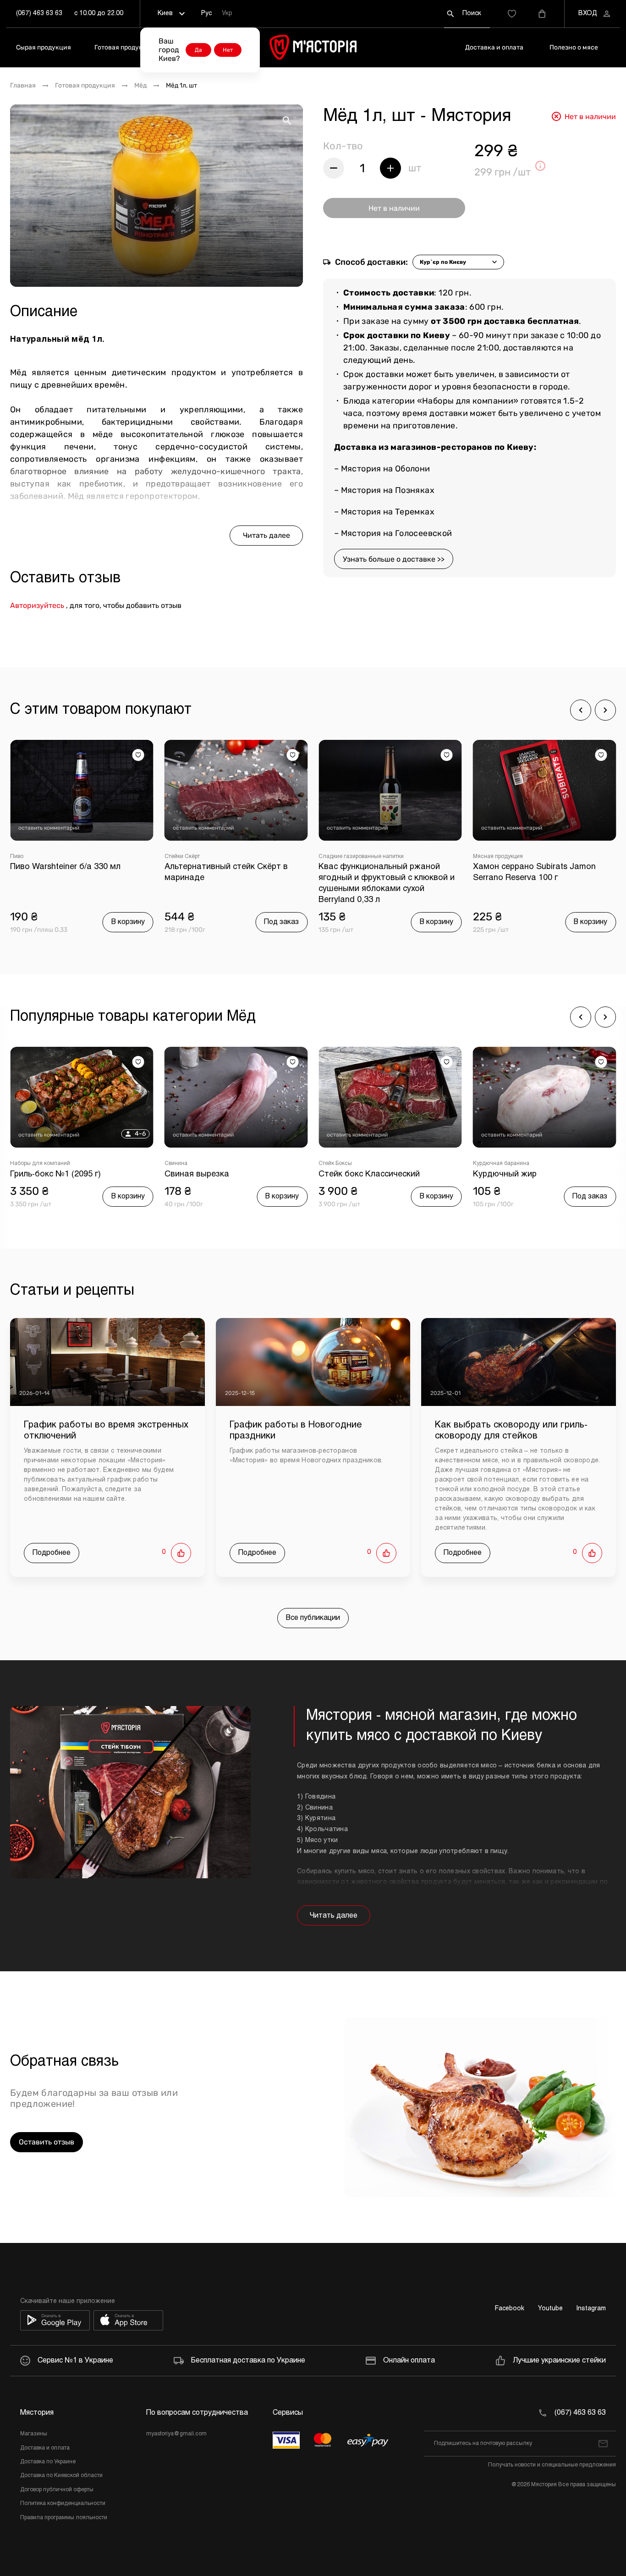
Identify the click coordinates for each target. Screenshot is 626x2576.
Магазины (34, 2434)
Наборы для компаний (40, 1164)
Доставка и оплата (494, 47)
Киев (165, 14)
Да (198, 50)
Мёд (140, 86)
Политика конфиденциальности (63, 2504)
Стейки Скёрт (182, 857)
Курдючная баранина (501, 1164)
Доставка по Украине (48, 2462)
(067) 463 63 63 (39, 14)
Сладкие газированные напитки (361, 857)
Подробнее (52, 1553)
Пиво (17, 857)
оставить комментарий (49, 828)
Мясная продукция (498, 857)
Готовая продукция (124, 47)
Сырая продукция (44, 47)
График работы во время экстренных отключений (106, 1430)
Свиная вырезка (197, 1174)
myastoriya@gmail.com (176, 2434)
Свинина (176, 1164)
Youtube (550, 2309)
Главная (23, 86)
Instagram (591, 2309)
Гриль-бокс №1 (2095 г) (55, 1174)
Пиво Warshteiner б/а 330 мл (65, 867)
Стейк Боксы (335, 1164)
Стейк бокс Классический (369, 1174)
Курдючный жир (505, 1174)
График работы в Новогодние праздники (296, 1430)
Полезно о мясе (574, 47)
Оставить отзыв (47, 2142)
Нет (228, 50)
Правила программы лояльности (64, 2518)
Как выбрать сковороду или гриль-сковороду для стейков (511, 1430)
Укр (227, 14)
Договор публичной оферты (57, 2490)
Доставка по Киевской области (61, 2476)
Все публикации (313, 1618)
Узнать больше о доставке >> (394, 559)
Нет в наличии (394, 208)
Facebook (510, 2309)
